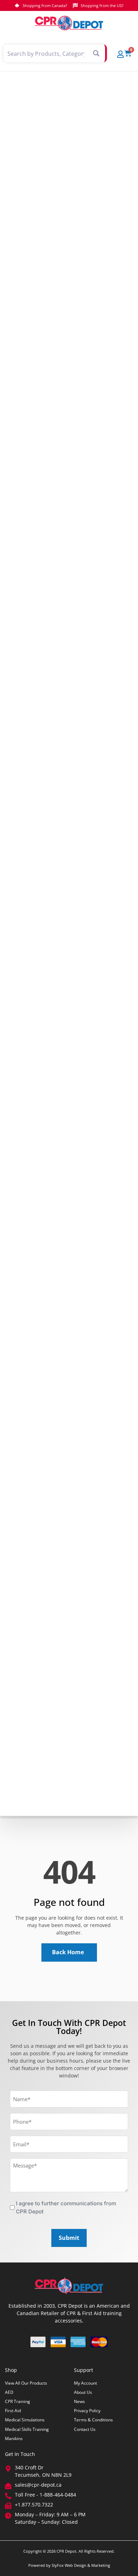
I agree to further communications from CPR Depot (66, 2207)
